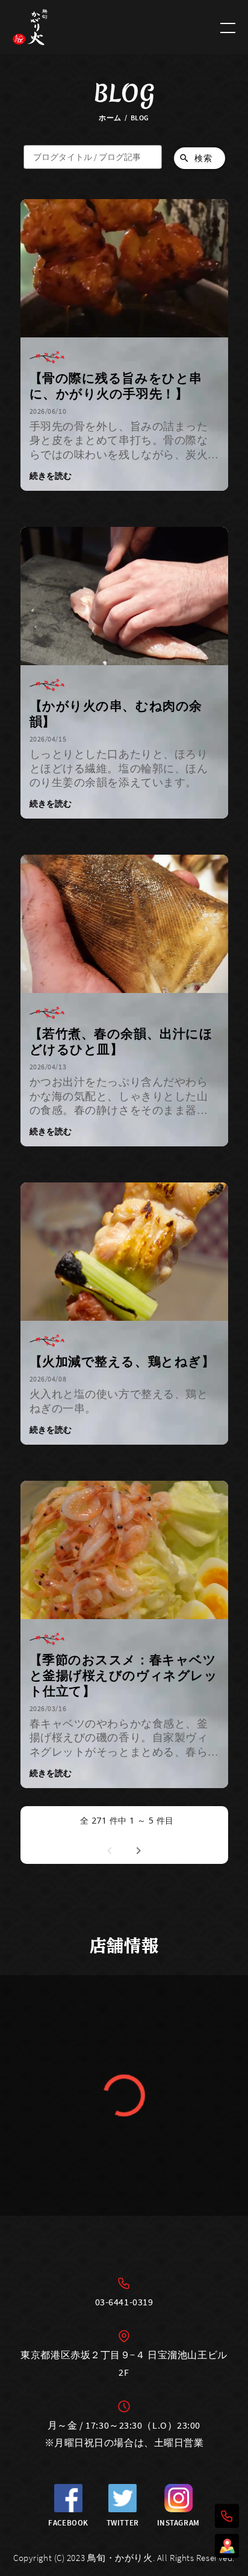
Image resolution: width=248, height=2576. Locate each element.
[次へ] (138, 1849)
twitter (123, 2523)
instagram (178, 2523)
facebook (68, 2523)
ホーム (110, 118)
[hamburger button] (228, 27)
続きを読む (51, 476)
